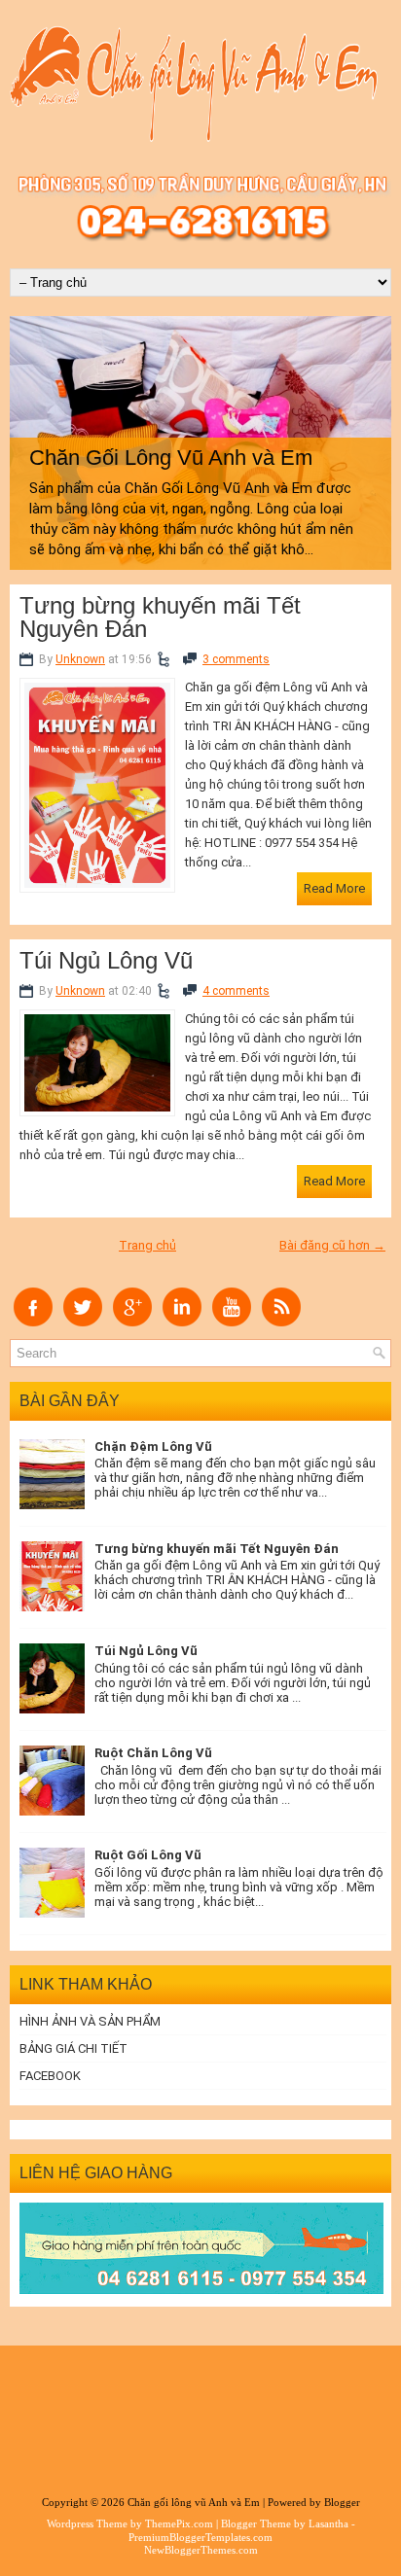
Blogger (342, 2502)
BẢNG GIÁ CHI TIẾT (73, 2048)
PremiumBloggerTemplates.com (200, 2537)
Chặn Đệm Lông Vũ (153, 1447)
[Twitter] (83, 1322)
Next (373, 434)
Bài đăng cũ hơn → (332, 1245)
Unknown (80, 659)
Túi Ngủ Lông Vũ (106, 961)
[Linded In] (182, 1322)
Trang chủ (147, 1245)
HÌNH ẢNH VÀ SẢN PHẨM (90, 2021)
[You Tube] (232, 1322)
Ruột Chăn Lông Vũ (153, 1753)
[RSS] (281, 1322)
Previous (28, 434)
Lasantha (328, 2523)
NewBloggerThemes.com (201, 2550)
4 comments (236, 991)
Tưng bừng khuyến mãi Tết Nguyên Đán (160, 618)
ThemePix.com (179, 2523)
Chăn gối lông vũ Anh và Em (194, 2502)
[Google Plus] (132, 1322)
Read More (334, 888)
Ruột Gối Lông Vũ (148, 1855)
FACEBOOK (50, 2076)
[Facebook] (33, 1322)
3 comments (236, 659)
